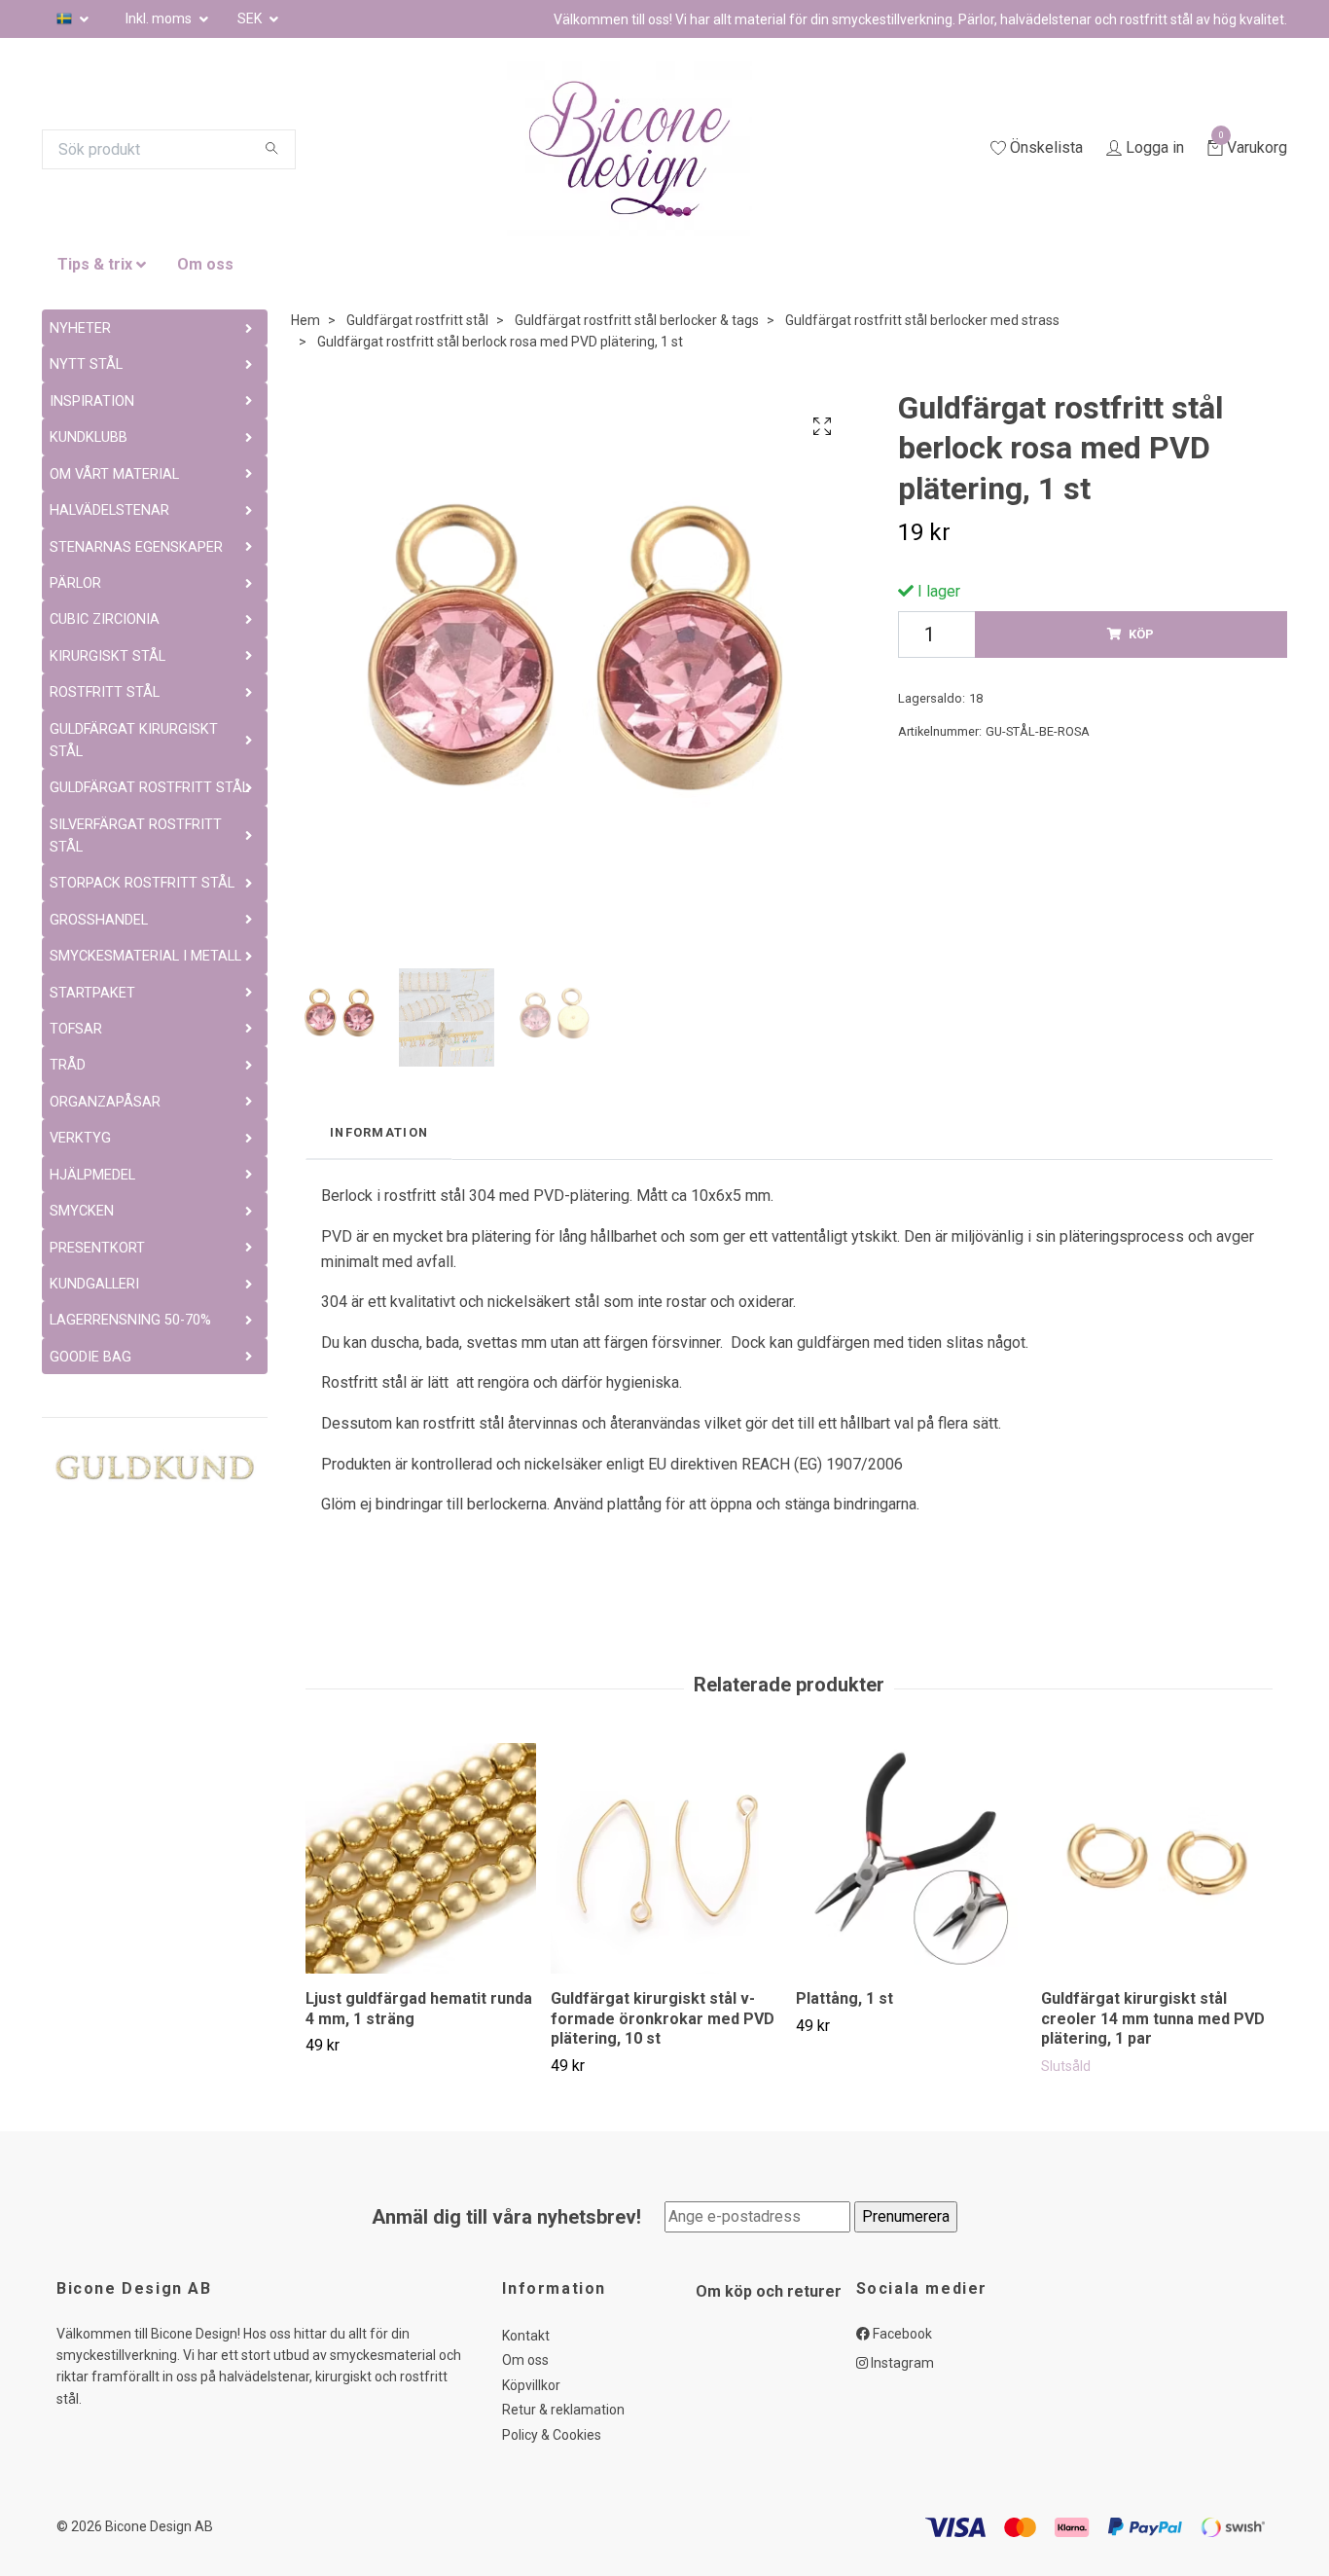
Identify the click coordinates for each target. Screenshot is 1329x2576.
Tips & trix (95, 264)
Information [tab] (379, 1132)
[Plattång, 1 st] (911, 1858)
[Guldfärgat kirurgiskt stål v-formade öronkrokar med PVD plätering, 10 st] (666, 1858)
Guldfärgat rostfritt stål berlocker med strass (922, 320)
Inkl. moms (160, 18)
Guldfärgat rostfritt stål (417, 320)
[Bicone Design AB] (653, 149)
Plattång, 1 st (844, 1998)
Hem (305, 320)
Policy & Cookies (552, 2435)
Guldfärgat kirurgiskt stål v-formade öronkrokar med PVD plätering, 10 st (663, 2019)
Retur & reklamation (563, 2410)
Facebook (901, 2334)
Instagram (901, 2363)
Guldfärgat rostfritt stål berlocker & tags (637, 320)
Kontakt (526, 2336)
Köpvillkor (531, 2385)
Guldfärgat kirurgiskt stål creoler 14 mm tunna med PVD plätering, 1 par (1153, 2019)
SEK (251, 18)
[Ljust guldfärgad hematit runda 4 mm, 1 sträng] (421, 1858)
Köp (1141, 634)
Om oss (205, 264)
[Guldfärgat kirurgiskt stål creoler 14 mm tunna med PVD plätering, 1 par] (1156, 1858)
